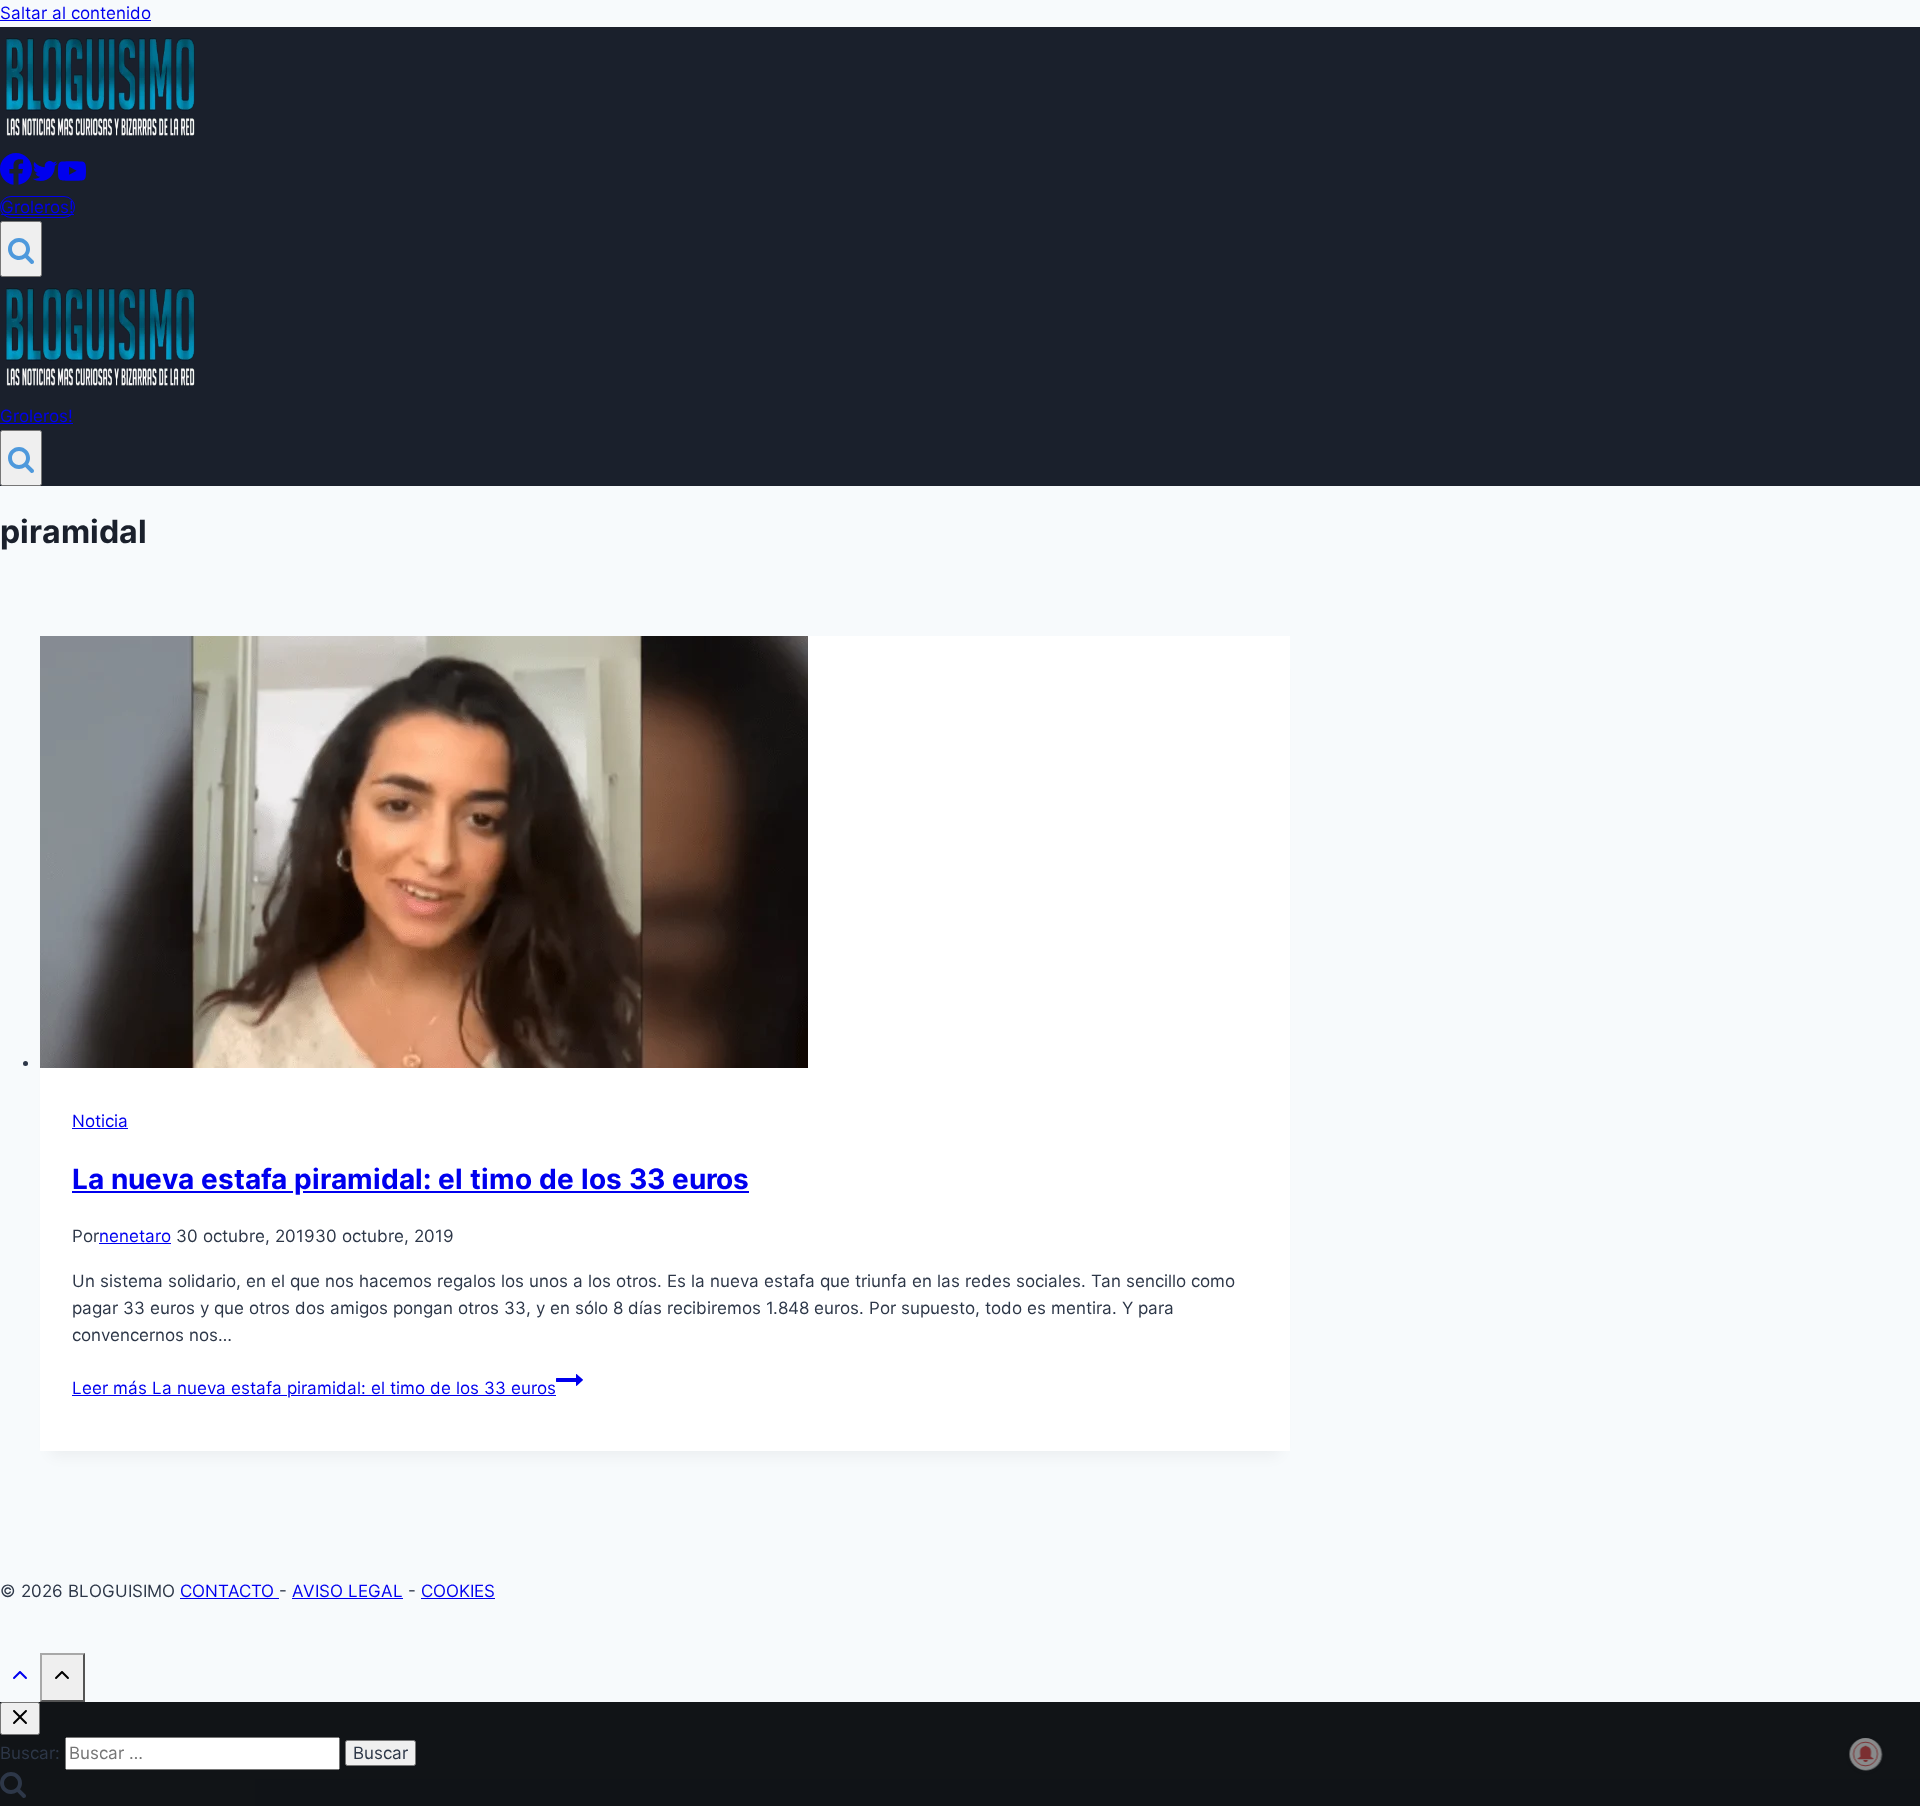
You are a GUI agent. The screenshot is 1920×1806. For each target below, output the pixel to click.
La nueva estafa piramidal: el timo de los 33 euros (410, 1179)
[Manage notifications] (1866, 1754)
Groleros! (37, 207)
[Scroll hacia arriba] (20, 1679)
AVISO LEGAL (347, 1591)
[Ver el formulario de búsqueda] (21, 249)
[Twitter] (45, 179)
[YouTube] (72, 179)
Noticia (100, 1121)
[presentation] (665, 856)
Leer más (314, 1388)
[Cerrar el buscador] (20, 1718)
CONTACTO (229, 1591)
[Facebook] (16, 179)
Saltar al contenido (75, 13)
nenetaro (135, 1236)
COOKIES (458, 1591)
